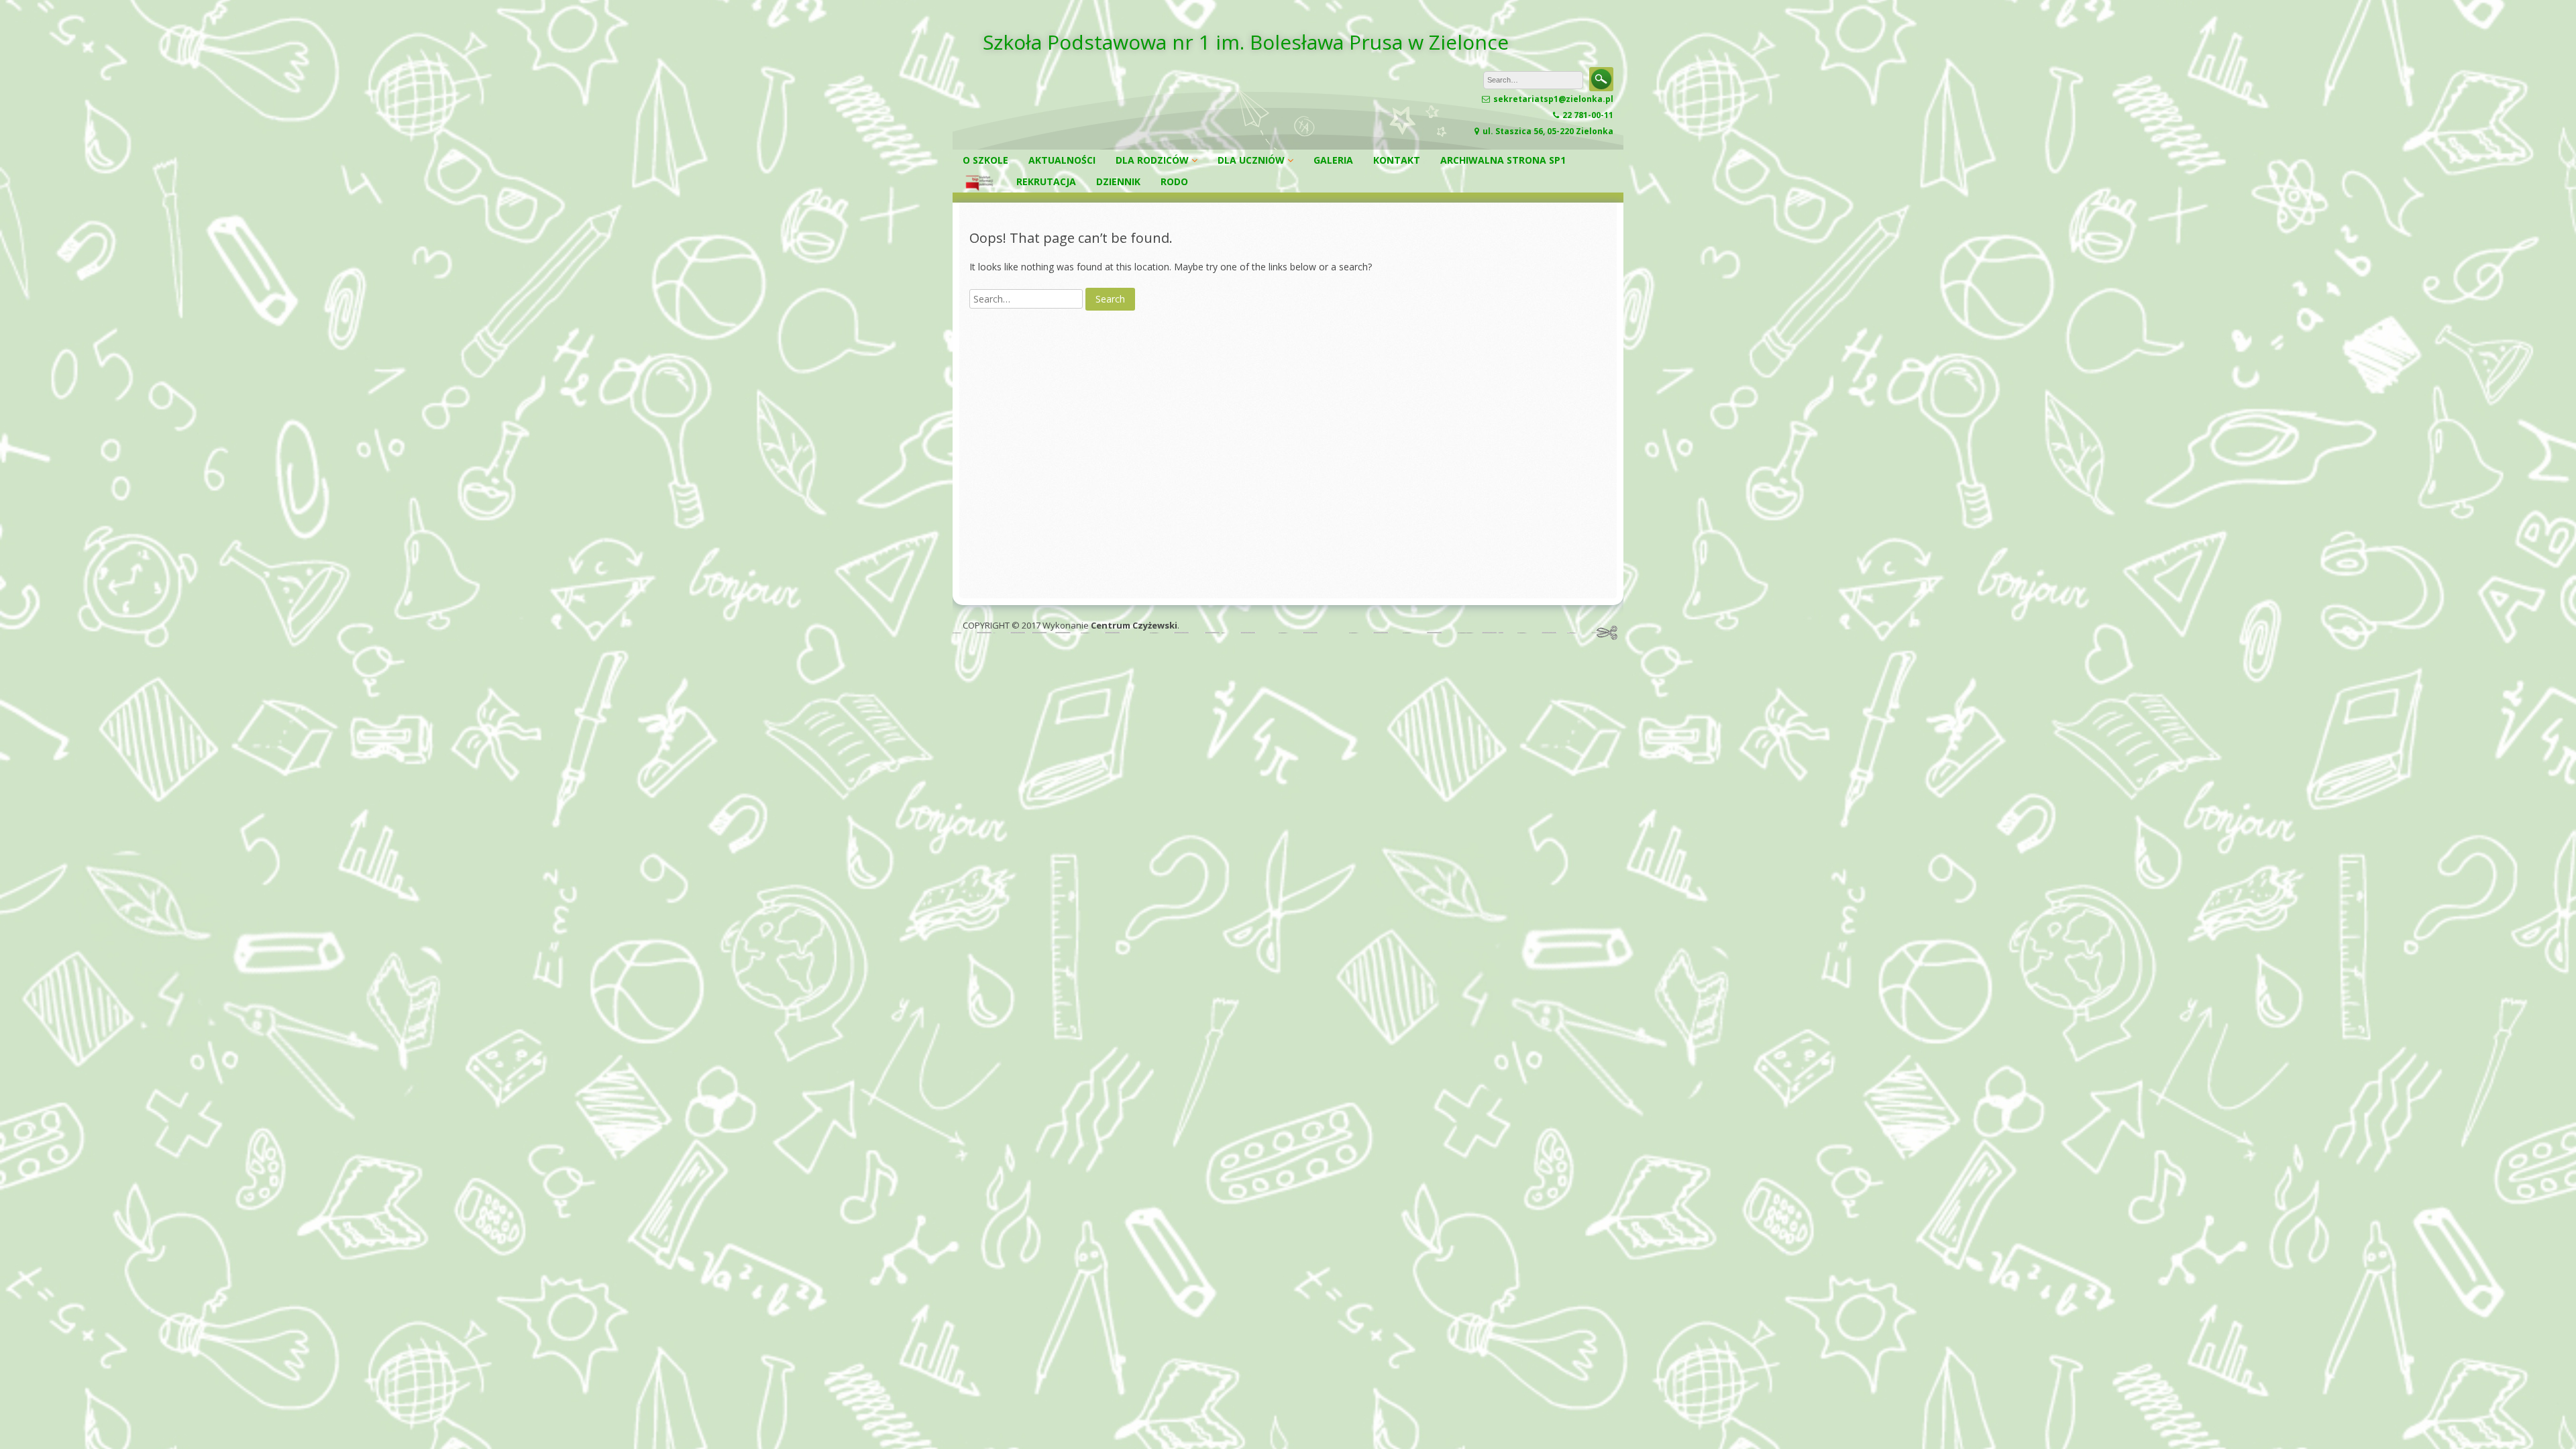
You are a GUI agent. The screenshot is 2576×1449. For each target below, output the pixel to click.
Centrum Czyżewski (1134, 625)
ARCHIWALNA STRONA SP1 (1503, 160)
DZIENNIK (1118, 181)
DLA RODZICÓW (1152, 160)
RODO (1174, 181)
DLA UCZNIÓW (1251, 160)
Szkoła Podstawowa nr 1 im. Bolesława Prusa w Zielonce (1246, 42)
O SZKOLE (985, 160)
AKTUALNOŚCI (1062, 160)
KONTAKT (1397, 160)
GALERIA (1333, 160)
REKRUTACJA (1046, 181)
